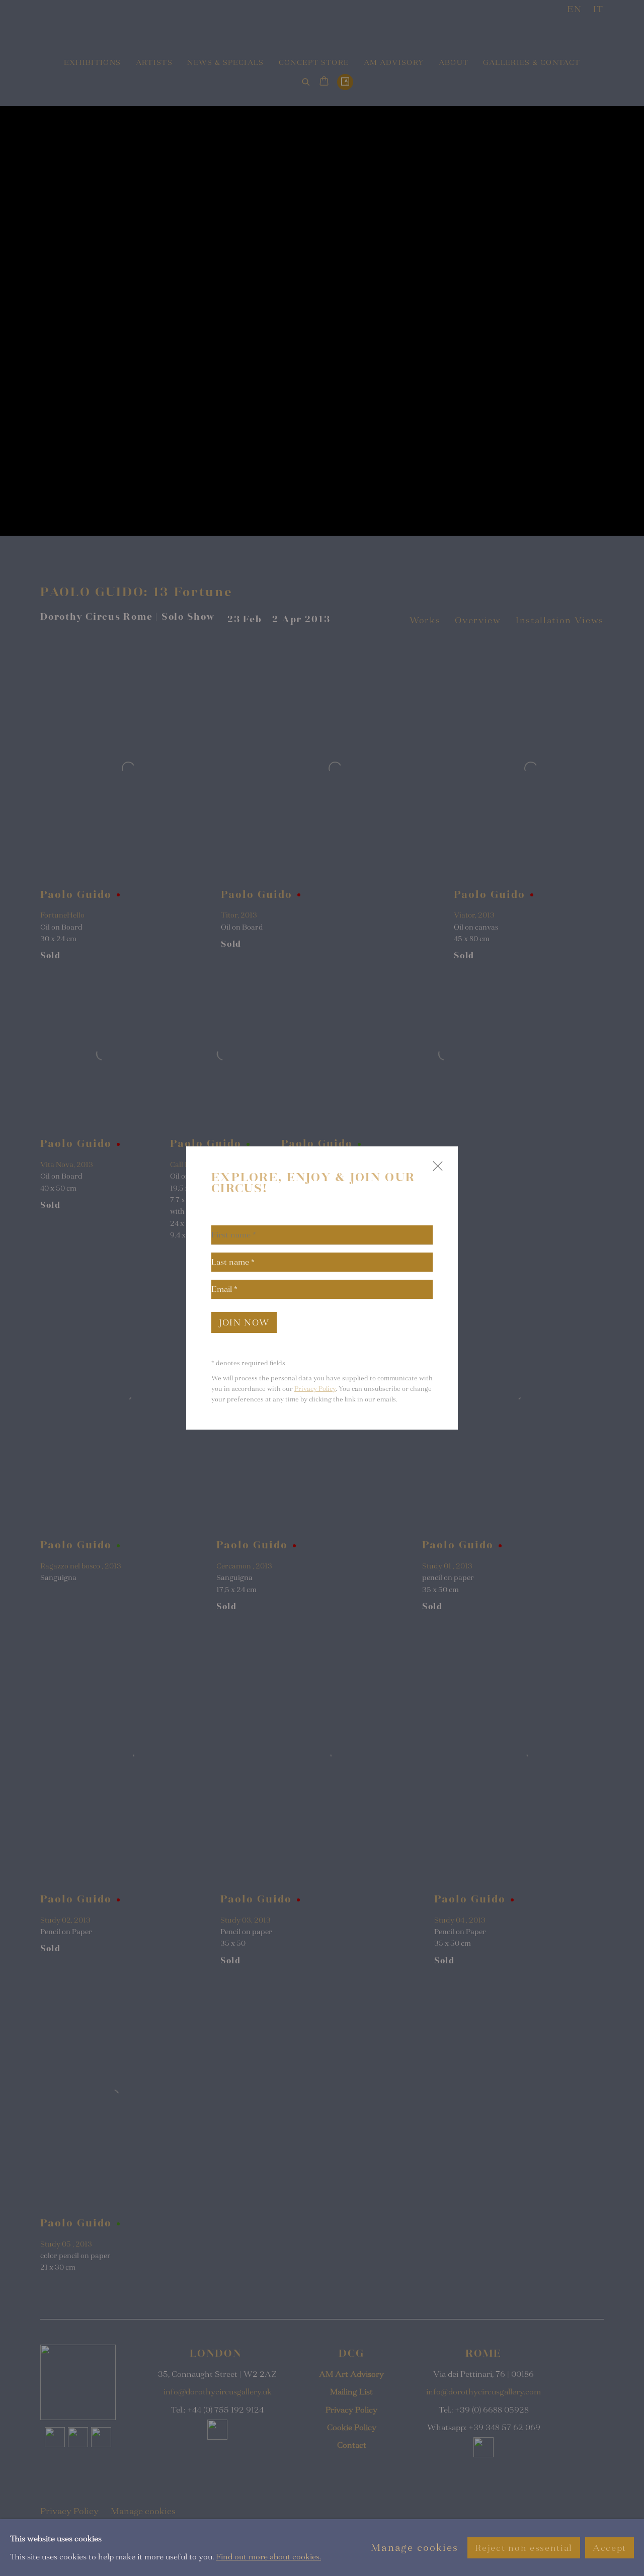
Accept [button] (610, 2548)
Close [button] (435, 1170)
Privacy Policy (315, 1389)
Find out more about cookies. (268, 2556)
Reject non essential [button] (524, 2548)
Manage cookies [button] (415, 2548)
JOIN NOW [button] (244, 1323)
